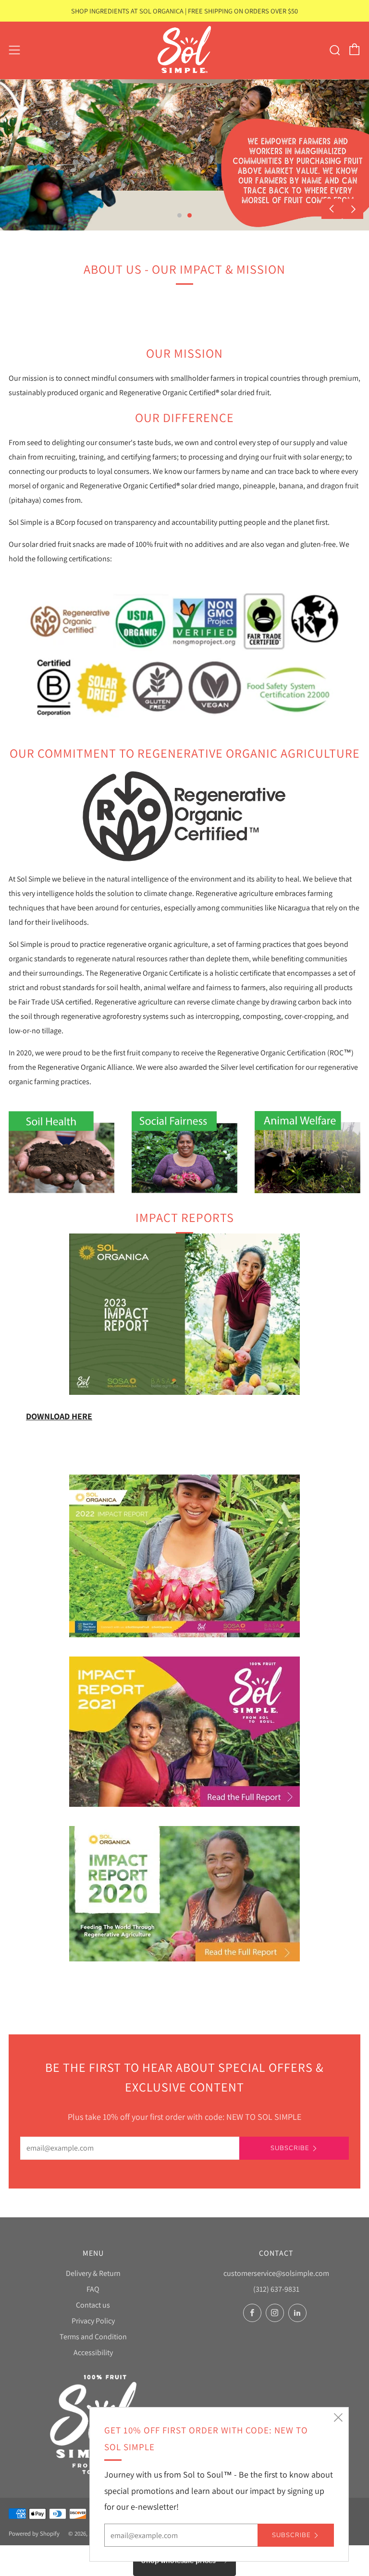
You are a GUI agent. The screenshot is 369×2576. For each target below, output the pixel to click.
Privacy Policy (93, 2321)
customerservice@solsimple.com (276, 2273)
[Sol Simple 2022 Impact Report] (184, 1555)
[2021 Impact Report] (184, 1730)
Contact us (93, 2305)
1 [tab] (179, 215)
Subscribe (290, 2148)
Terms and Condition (93, 2337)
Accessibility (93, 2352)
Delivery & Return (93, 2273)
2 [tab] (190, 215)
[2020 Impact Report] (184, 1893)
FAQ (93, 2289)
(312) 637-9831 (276, 2289)
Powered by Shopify (34, 2534)
